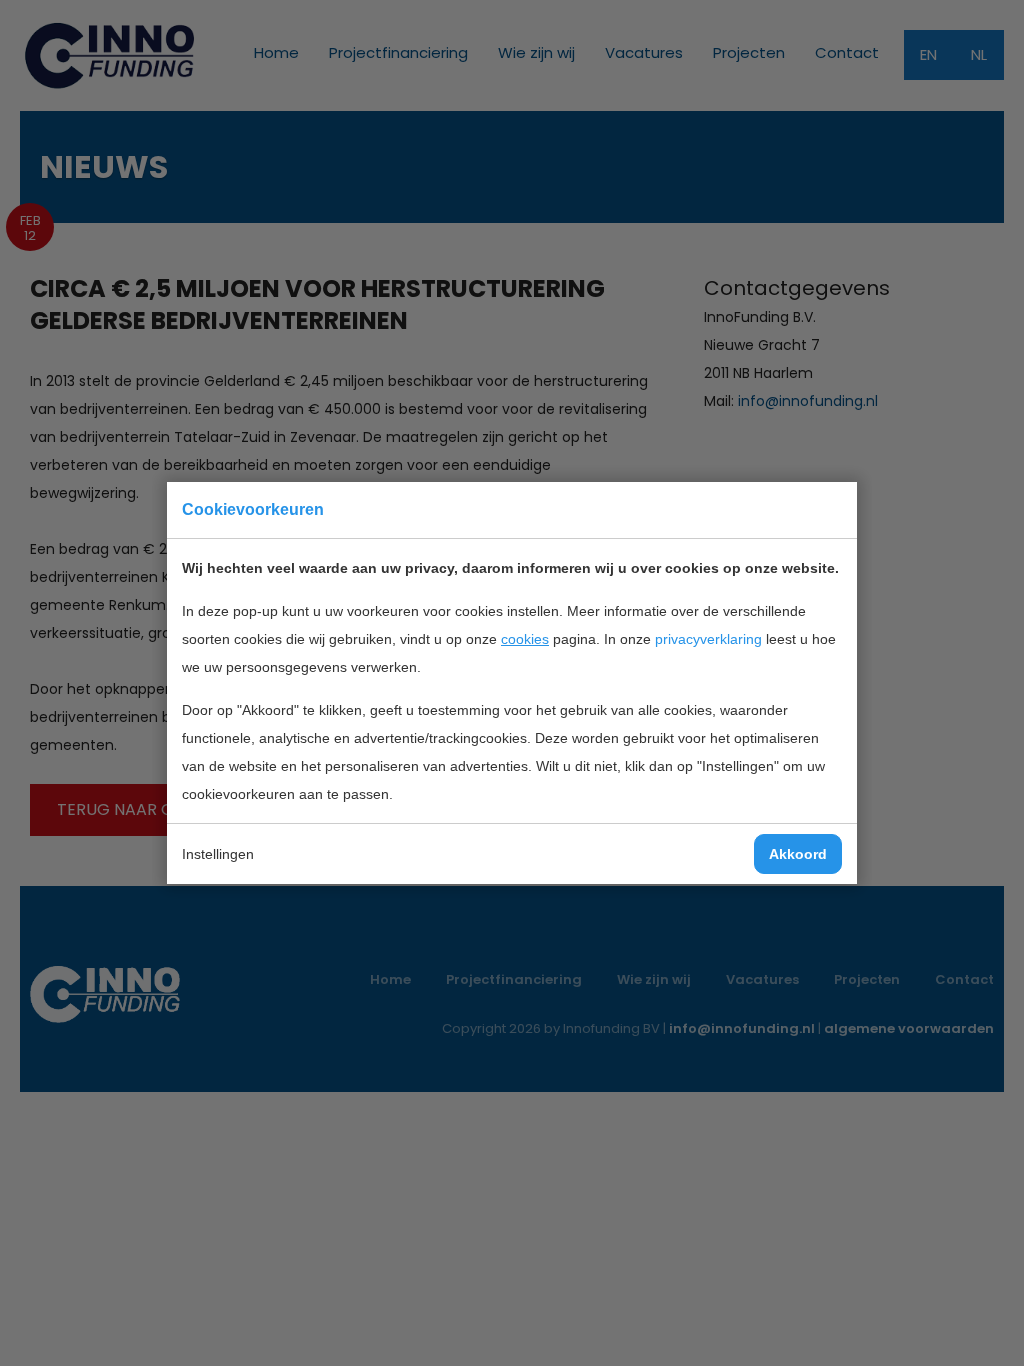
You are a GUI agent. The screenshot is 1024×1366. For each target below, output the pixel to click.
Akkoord (798, 854)
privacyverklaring (708, 639)
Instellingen (218, 854)
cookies (525, 639)
